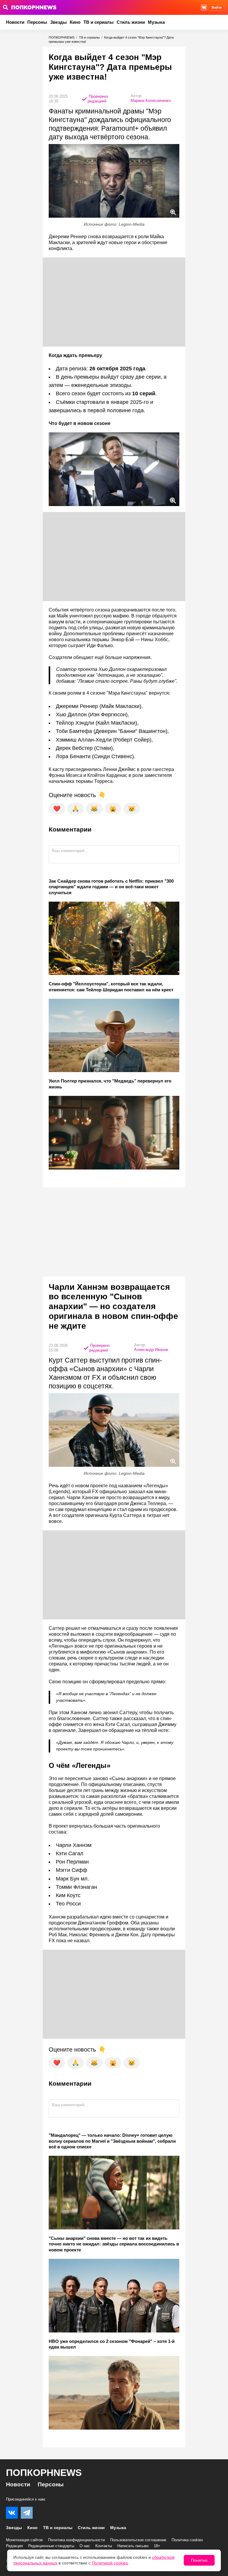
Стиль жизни (131, 22)
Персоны (37, 22)
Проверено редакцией (98, 99)
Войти (217, 7)
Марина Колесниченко (151, 101)
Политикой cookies (110, 2563)
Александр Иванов (151, 1350)
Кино (75, 22)
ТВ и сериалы (99, 22)
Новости (15, 22)
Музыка (156, 22)
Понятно (199, 2560)
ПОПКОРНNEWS (62, 37)
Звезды (58, 22)
